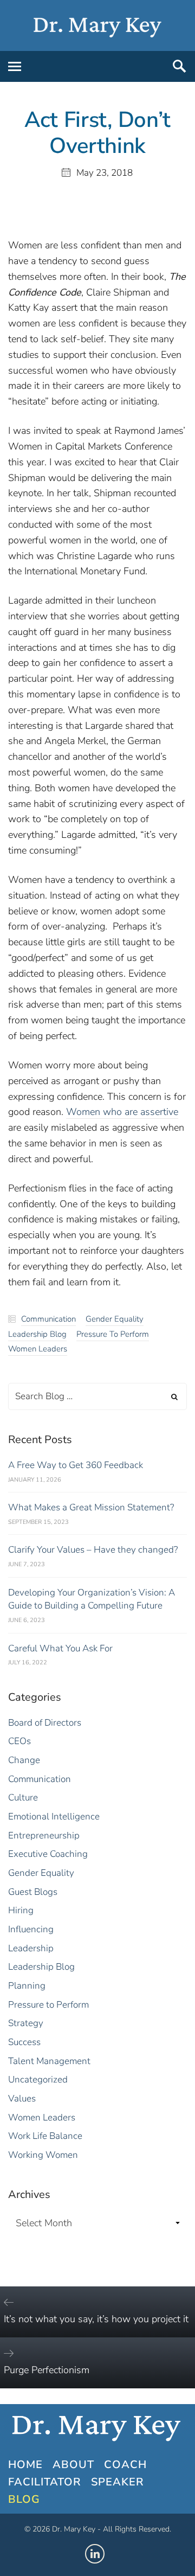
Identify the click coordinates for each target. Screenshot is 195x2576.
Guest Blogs (33, 1892)
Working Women (43, 2155)
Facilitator (45, 2482)
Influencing (31, 1929)
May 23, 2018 (105, 173)
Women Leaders (38, 1349)
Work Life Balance (45, 2136)
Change (24, 1760)
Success (24, 2042)
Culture (23, 1798)
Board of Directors (45, 1723)
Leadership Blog (37, 1334)
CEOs (19, 1741)
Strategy (26, 2023)
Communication (48, 1319)
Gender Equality (115, 1319)
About (73, 2465)
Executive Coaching (48, 1854)
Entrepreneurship (44, 1835)
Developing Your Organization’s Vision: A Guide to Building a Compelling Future (92, 1599)
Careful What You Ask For (60, 1648)
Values (22, 2098)
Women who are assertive (122, 1112)
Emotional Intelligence (54, 1816)
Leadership (31, 1948)
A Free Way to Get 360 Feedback (76, 1465)
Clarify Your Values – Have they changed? (93, 1550)
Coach (125, 2465)
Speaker (118, 2482)
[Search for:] (97, 1396)
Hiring (21, 1910)
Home (25, 2465)
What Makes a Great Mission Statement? (91, 1507)
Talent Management (49, 2061)
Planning (27, 1986)
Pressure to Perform (113, 1334)
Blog (24, 2499)
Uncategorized (38, 2080)
